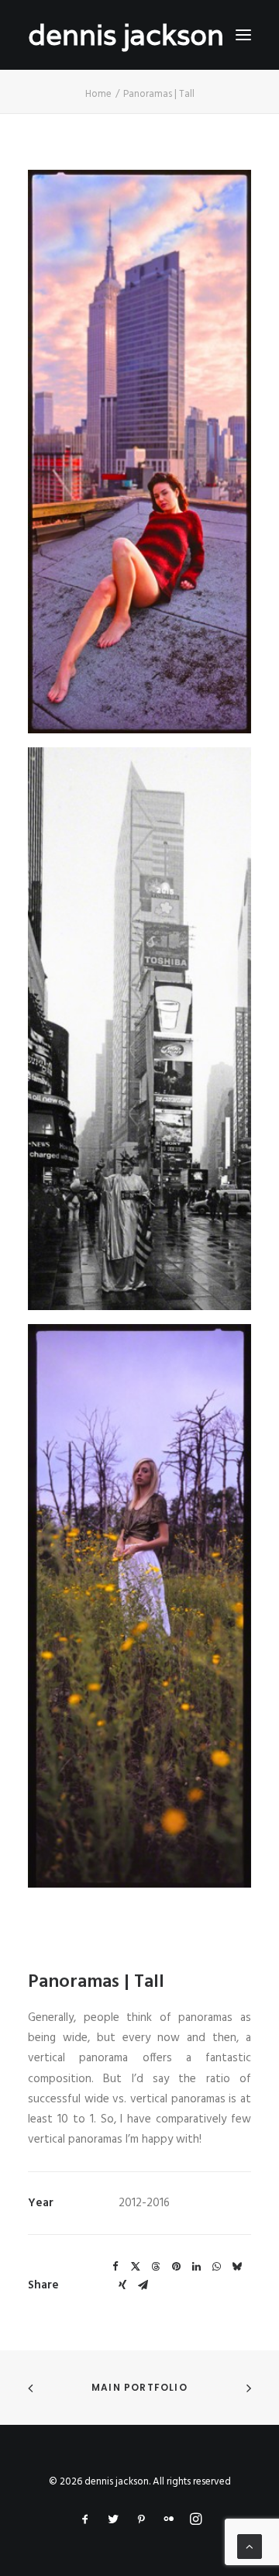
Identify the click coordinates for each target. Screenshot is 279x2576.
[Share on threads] (156, 2267)
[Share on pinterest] (176, 2267)
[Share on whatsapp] (216, 2267)
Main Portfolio (139, 2387)
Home (98, 94)
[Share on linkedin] (196, 2267)
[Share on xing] (122, 2285)
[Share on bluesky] (236, 2267)
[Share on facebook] (115, 2267)
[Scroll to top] (250, 2547)
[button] (243, 35)
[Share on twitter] (136, 2267)
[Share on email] (143, 2285)
